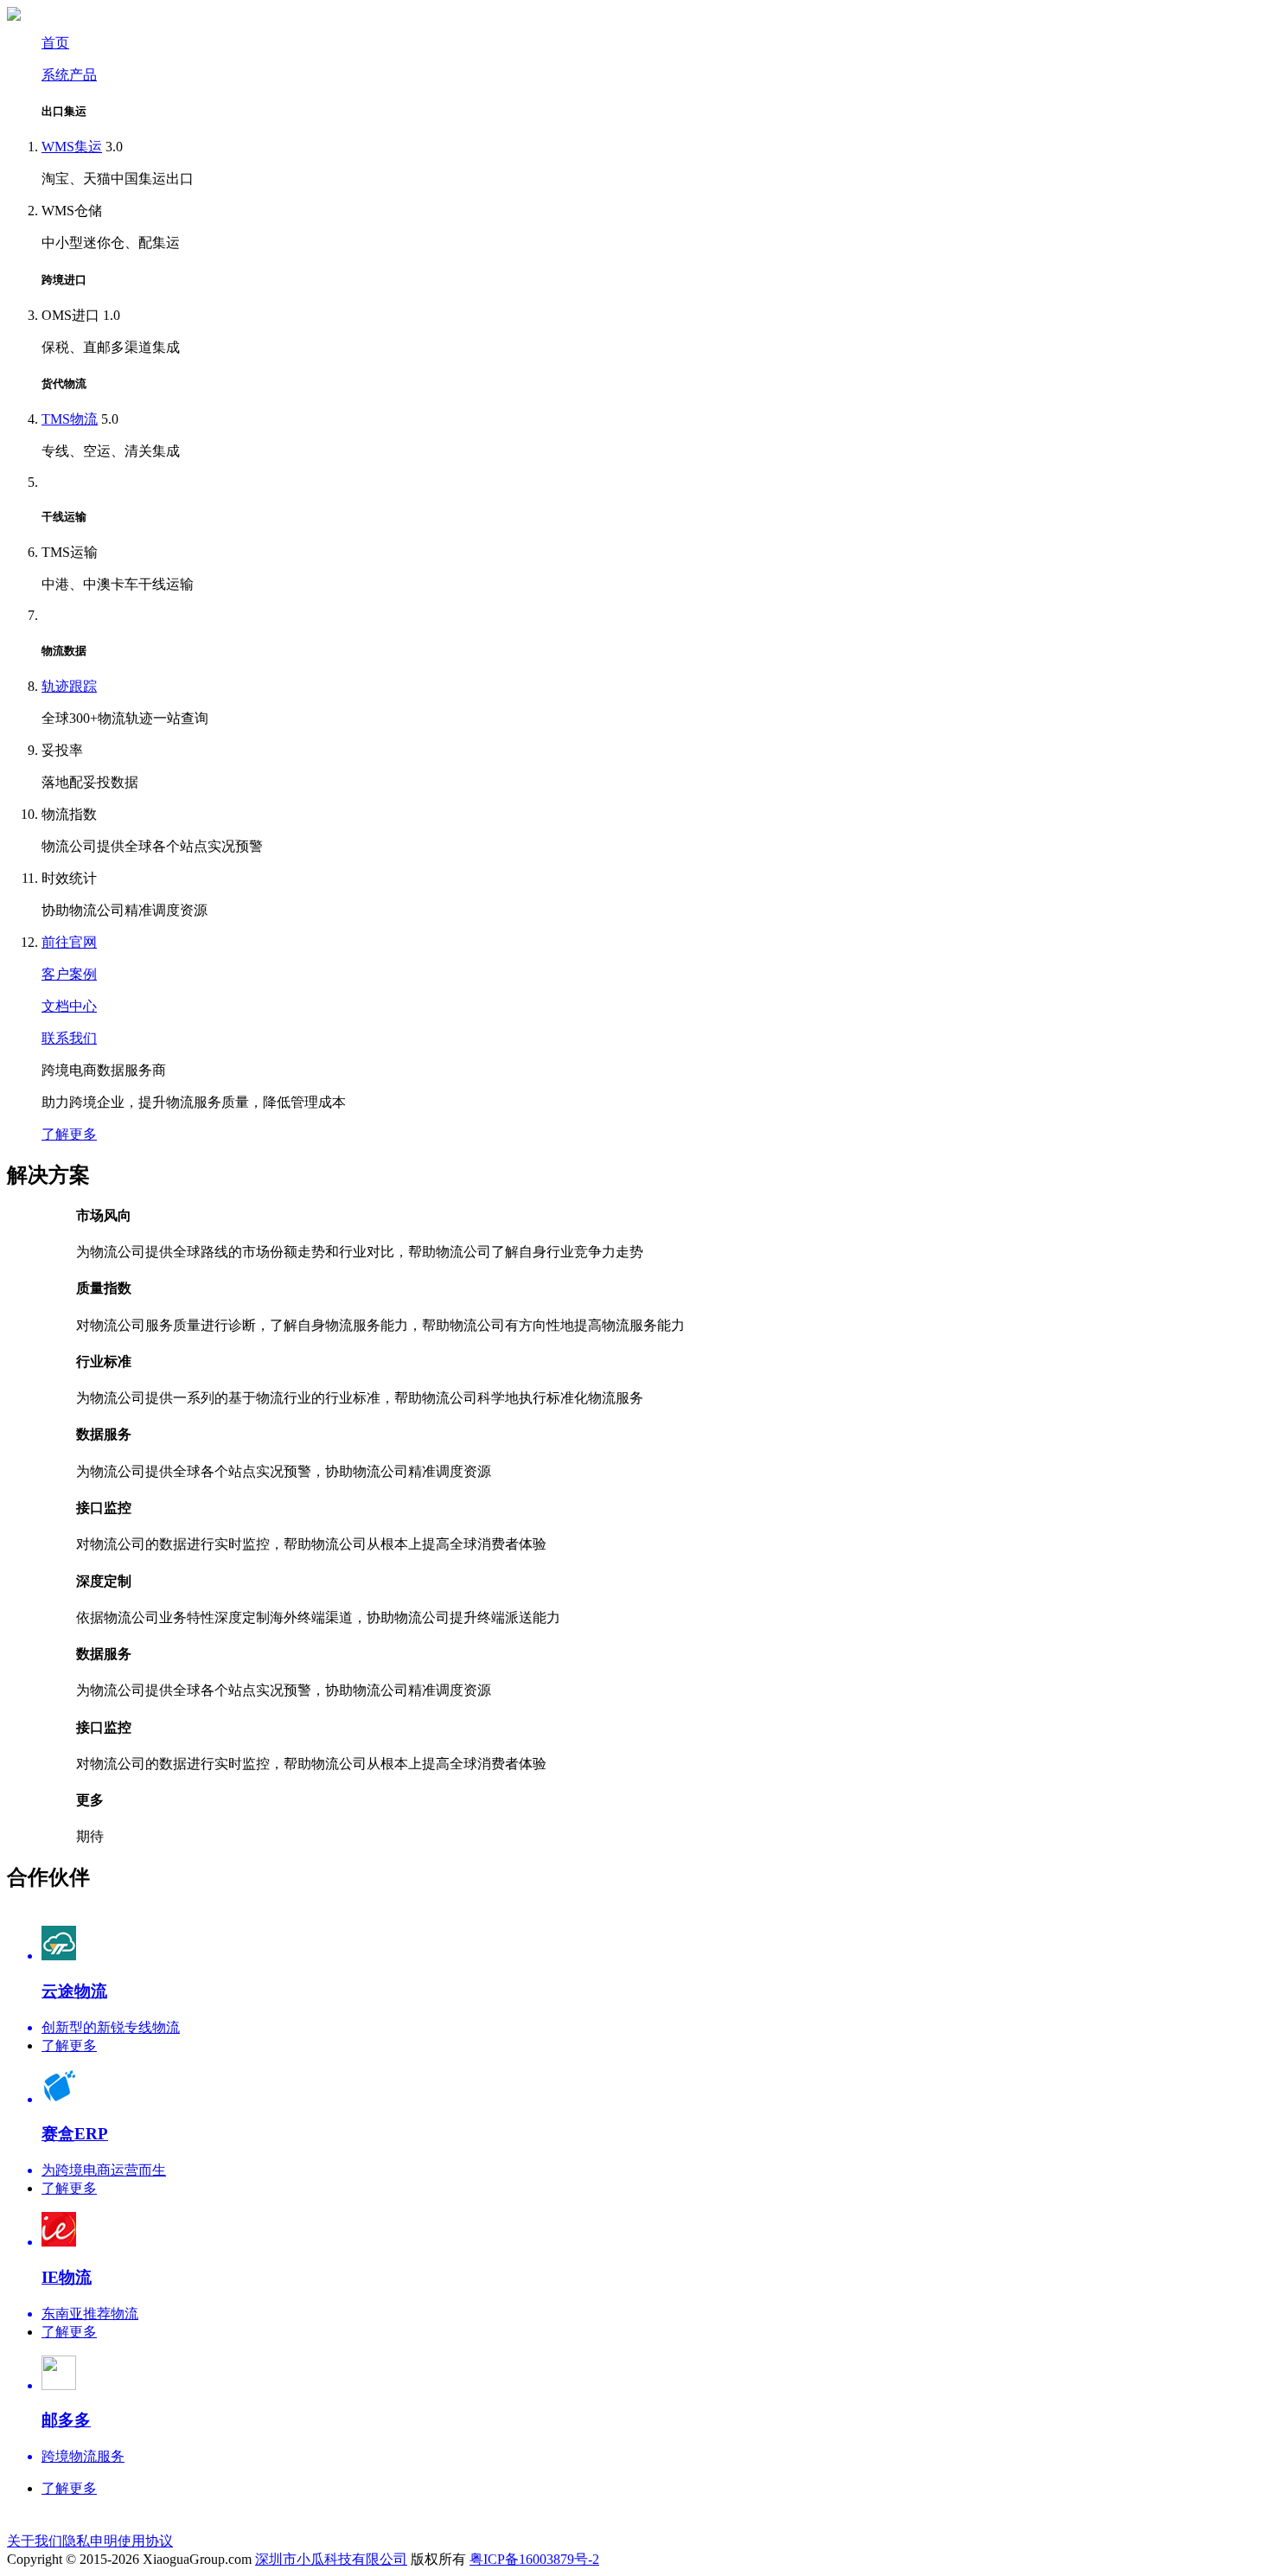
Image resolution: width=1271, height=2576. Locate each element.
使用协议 (145, 2541)
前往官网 (69, 942)
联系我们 (69, 1038)
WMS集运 (72, 147)
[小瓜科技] (14, 16)
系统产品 (69, 75)
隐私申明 (90, 2541)
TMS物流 (70, 419)
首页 (55, 43)
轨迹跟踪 (69, 686)
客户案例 (69, 974)
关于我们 (35, 2541)
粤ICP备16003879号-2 (534, 2559)
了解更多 (69, 1134)
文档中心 (69, 1006)
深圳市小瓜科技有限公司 (331, 2559)
